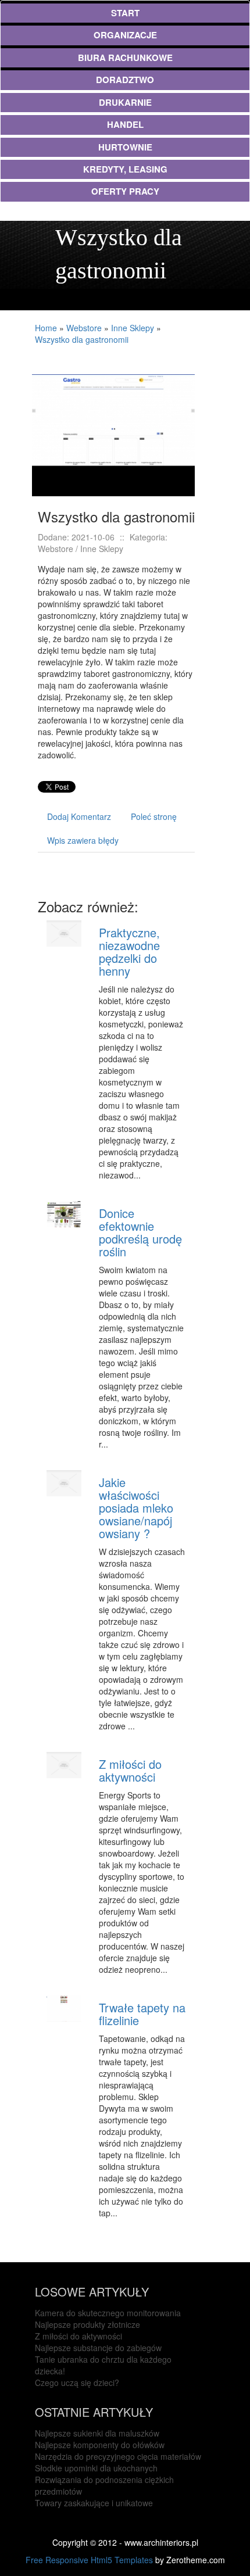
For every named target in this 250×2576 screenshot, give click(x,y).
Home (46, 328)
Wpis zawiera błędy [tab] (83, 840)
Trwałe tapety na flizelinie (142, 2014)
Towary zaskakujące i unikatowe (94, 2503)
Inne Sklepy (133, 328)
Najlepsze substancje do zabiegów (98, 2348)
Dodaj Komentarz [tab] (79, 816)
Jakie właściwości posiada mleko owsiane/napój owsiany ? (136, 1508)
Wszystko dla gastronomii (82, 339)
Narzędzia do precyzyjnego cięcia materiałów (118, 2456)
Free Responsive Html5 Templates (89, 2560)
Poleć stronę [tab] (154, 816)
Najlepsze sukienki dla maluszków (97, 2433)
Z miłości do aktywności (130, 1770)
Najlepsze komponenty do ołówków (100, 2445)
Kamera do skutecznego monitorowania (108, 2313)
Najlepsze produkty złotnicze (87, 2324)
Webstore (84, 328)
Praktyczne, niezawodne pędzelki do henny (129, 952)
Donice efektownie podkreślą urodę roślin (140, 1232)
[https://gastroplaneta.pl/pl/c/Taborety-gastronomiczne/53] (113, 434)
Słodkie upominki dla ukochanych (96, 2468)
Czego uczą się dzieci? (77, 2382)
